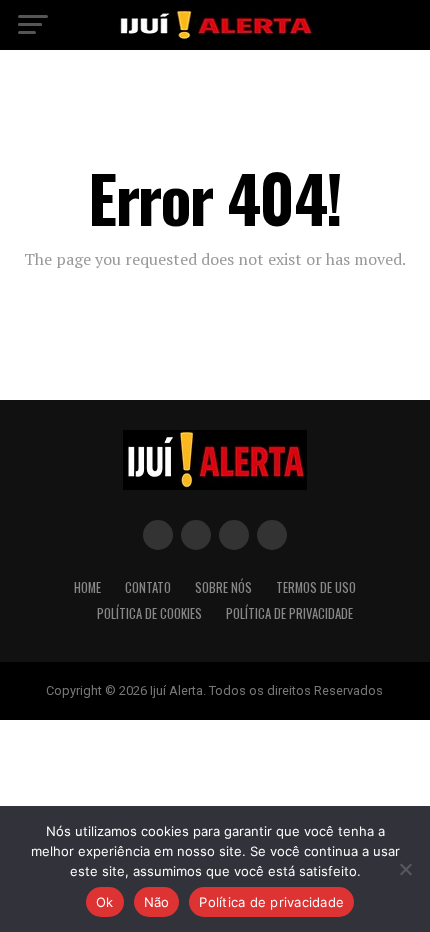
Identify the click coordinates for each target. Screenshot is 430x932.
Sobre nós (223, 587)
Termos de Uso (316, 587)
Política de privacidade (271, 902)
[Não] (405, 869)
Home (87, 587)
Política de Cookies (149, 613)
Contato (148, 587)
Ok (105, 902)
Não (157, 902)
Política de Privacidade (289, 613)
